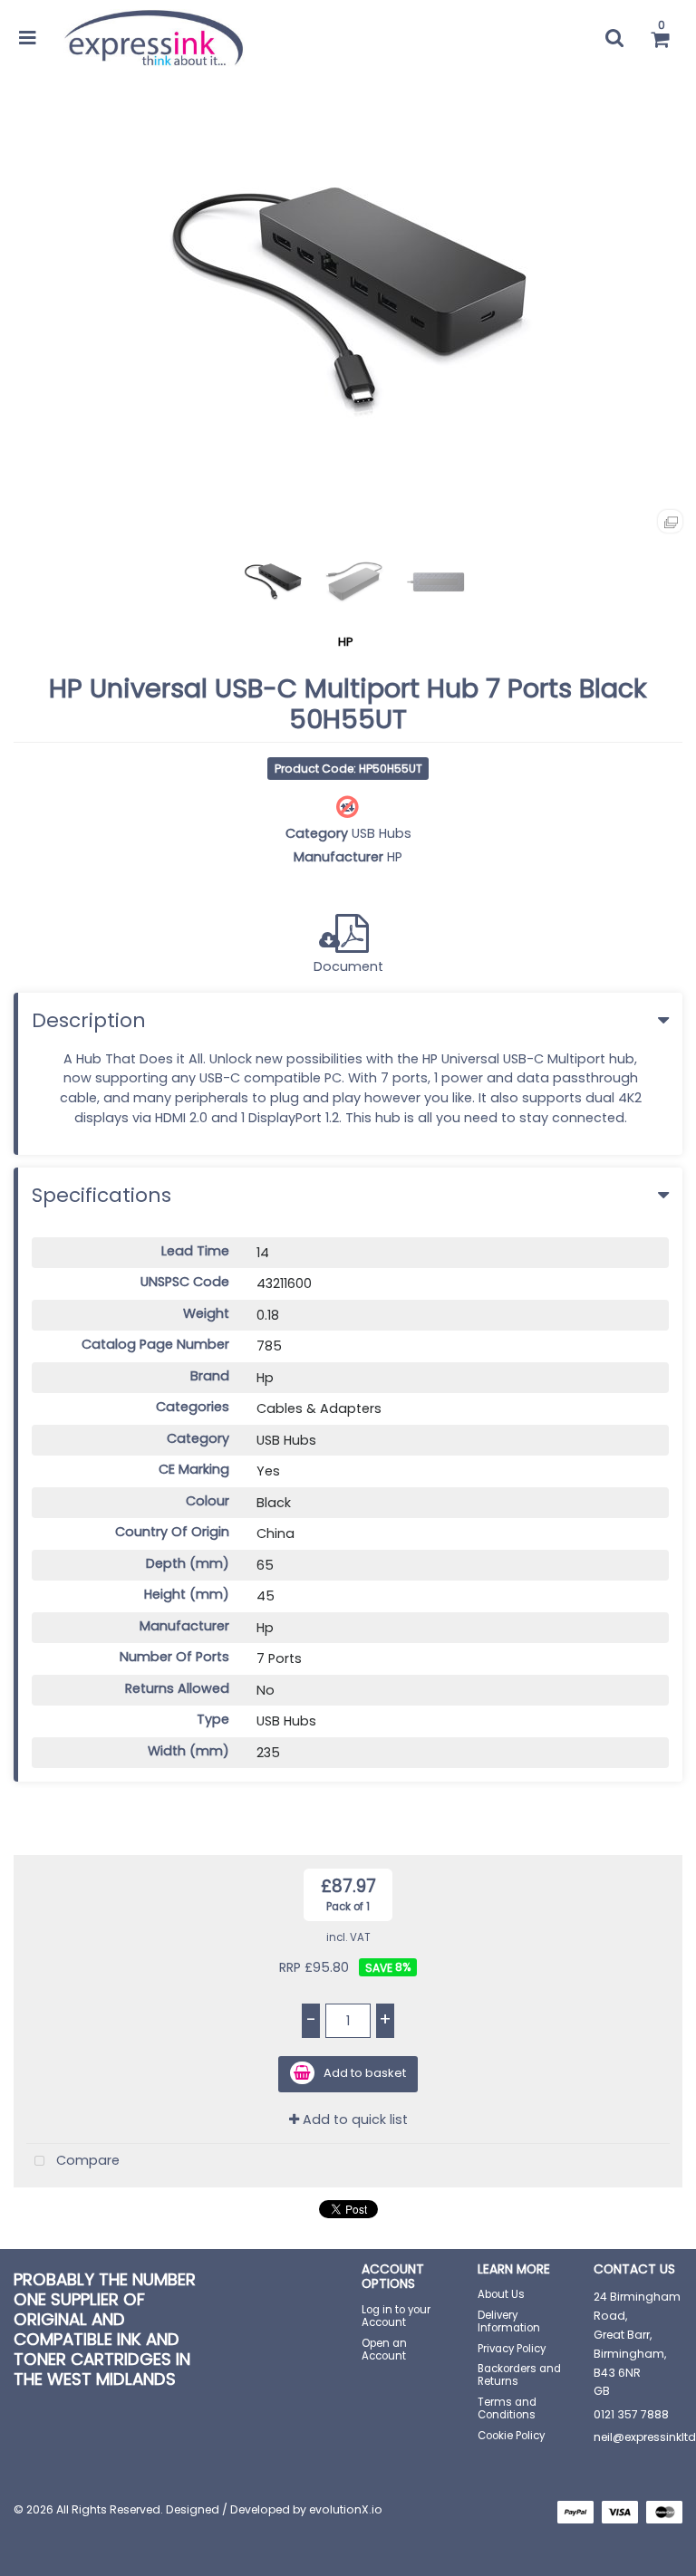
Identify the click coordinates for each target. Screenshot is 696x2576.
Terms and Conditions (507, 2408)
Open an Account (384, 2350)
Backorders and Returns (519, 2375)
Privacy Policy (512, 2349)
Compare (86, 2160)
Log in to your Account (396, 2316)
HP (346, 642)
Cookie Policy (511, 2436)
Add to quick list (353, 2119)
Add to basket (365, 2074)
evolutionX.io (346, 2509)
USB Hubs (382, 833)
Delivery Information (509, 2321)
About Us (501, 2294)
